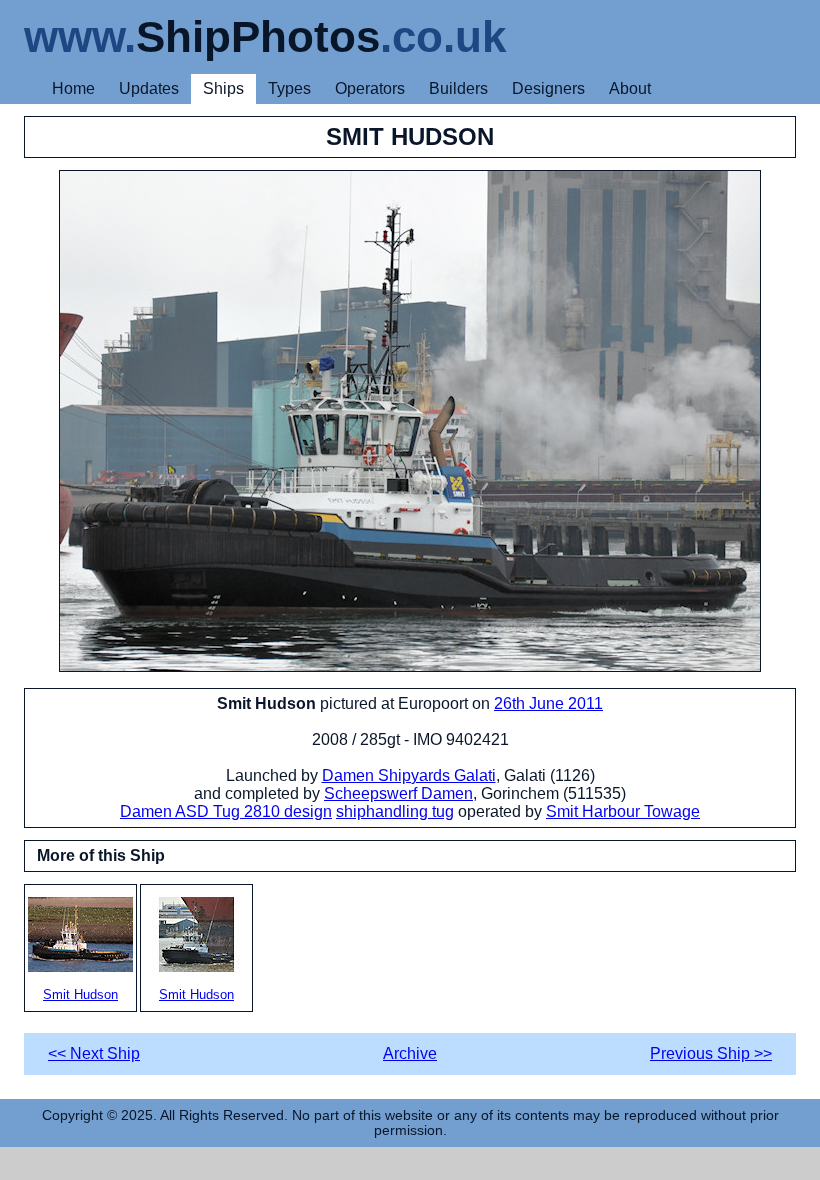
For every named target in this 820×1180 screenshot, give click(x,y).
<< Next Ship (94, 1053)
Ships (223, 88)
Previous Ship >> (711, 1053)
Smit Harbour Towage (623, 811)
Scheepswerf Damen (398, 793)
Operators (370, 88)
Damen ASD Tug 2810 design (226, 811)
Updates (149, 88)
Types (289, 88)
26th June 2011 (548, 703)
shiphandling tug (395, 811)
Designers (548, 88)
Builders (458, 88)
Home (73, 88)
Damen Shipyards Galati (409, 775)
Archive (410, 1053)
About (630, 88)
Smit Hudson (80, 994)
